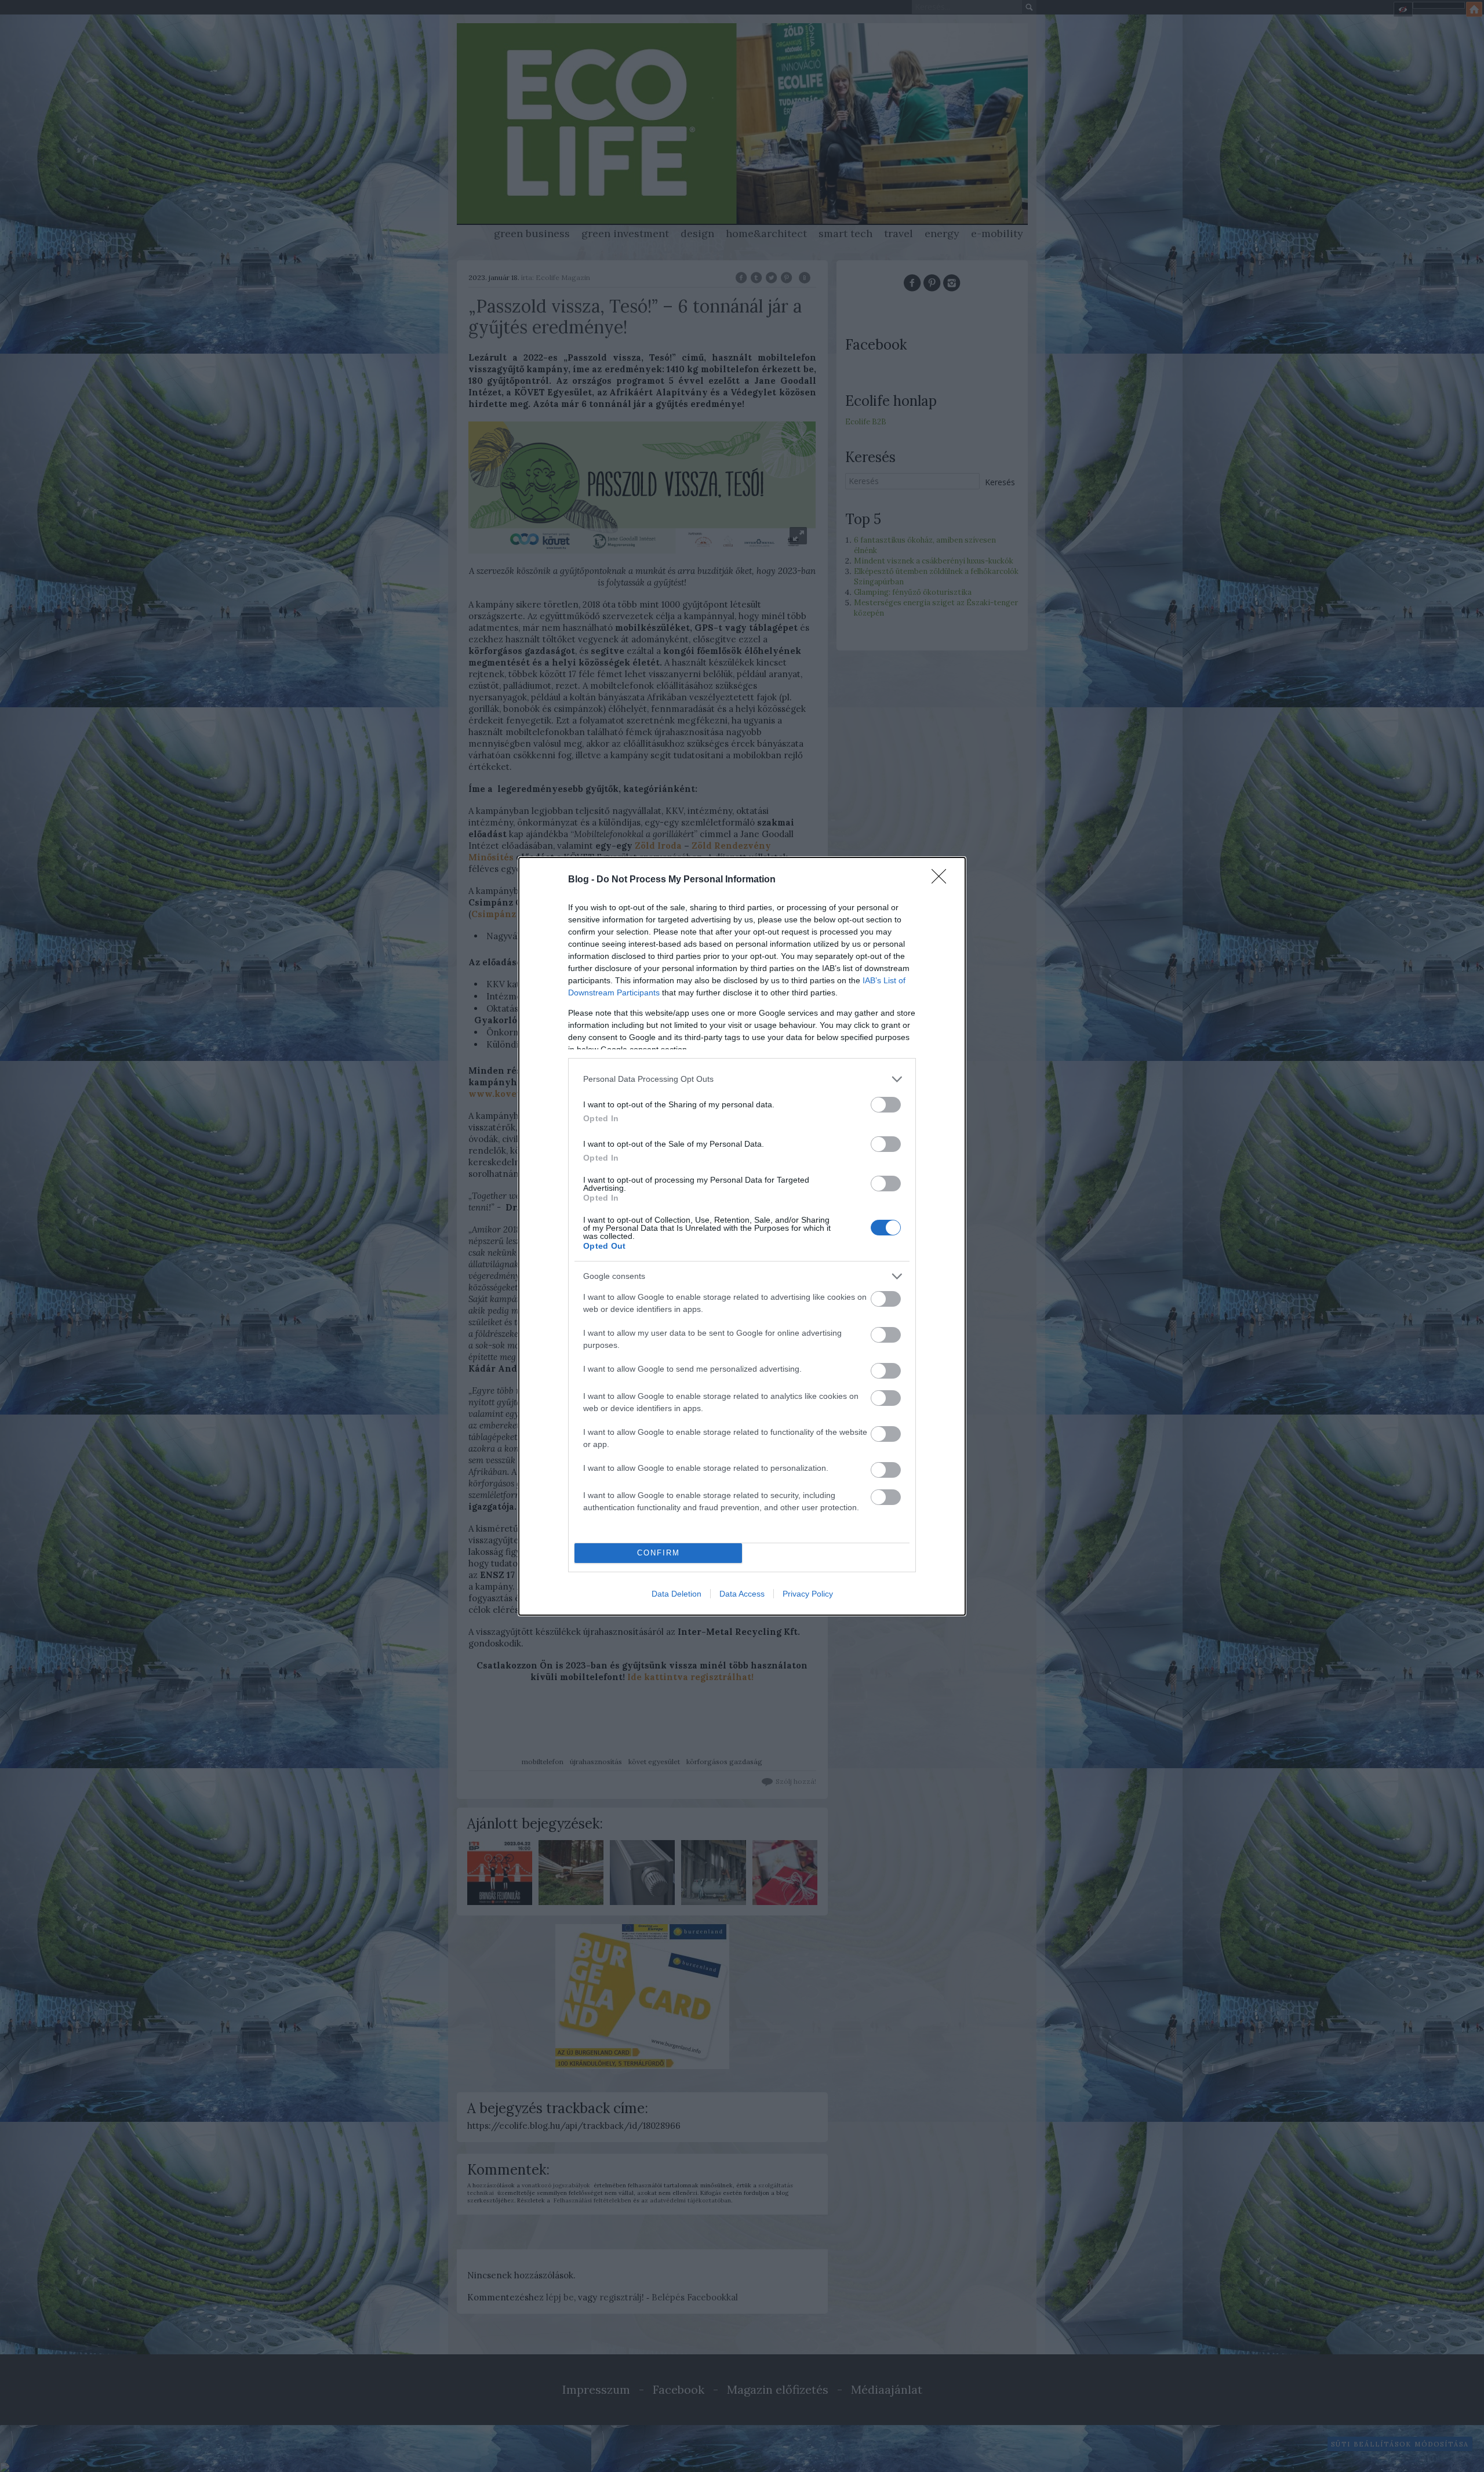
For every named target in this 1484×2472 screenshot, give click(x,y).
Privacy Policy (808, 1594)
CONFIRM (659, 1553)
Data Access (742, 1594)
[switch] (886, 1105)
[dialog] (742, 1236)
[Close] (943, 880)
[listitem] (742, 1079)
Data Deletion (676, 1594)
